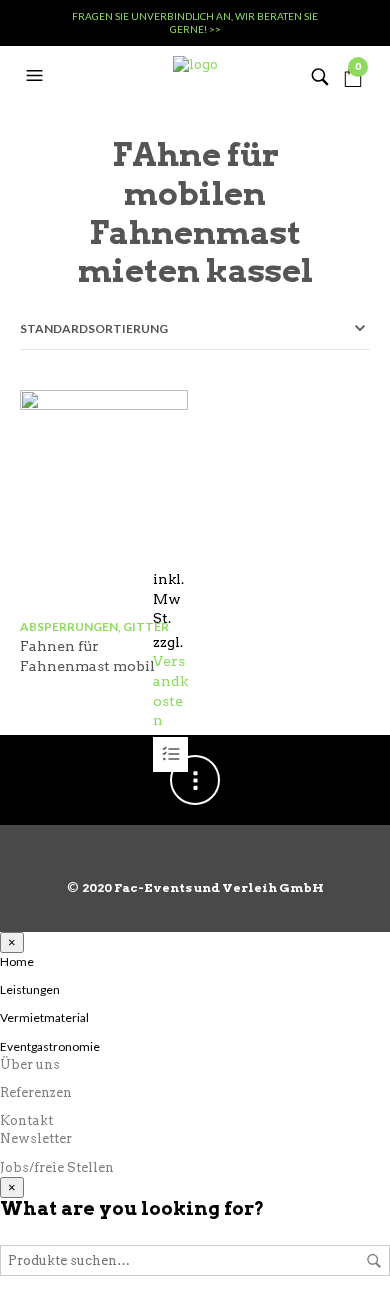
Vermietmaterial (44, 1017)
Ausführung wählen (170, 754)
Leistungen (30, 989)
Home (17, 961)
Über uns (30, 1064)
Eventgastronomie (50, 1046)
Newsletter (36, 1138)
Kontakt (26, 1120)
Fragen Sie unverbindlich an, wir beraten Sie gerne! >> (195, 22)
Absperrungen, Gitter (94, 626)
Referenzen (36, 1092)
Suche (374, 1261)
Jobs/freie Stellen (57, 1167)
